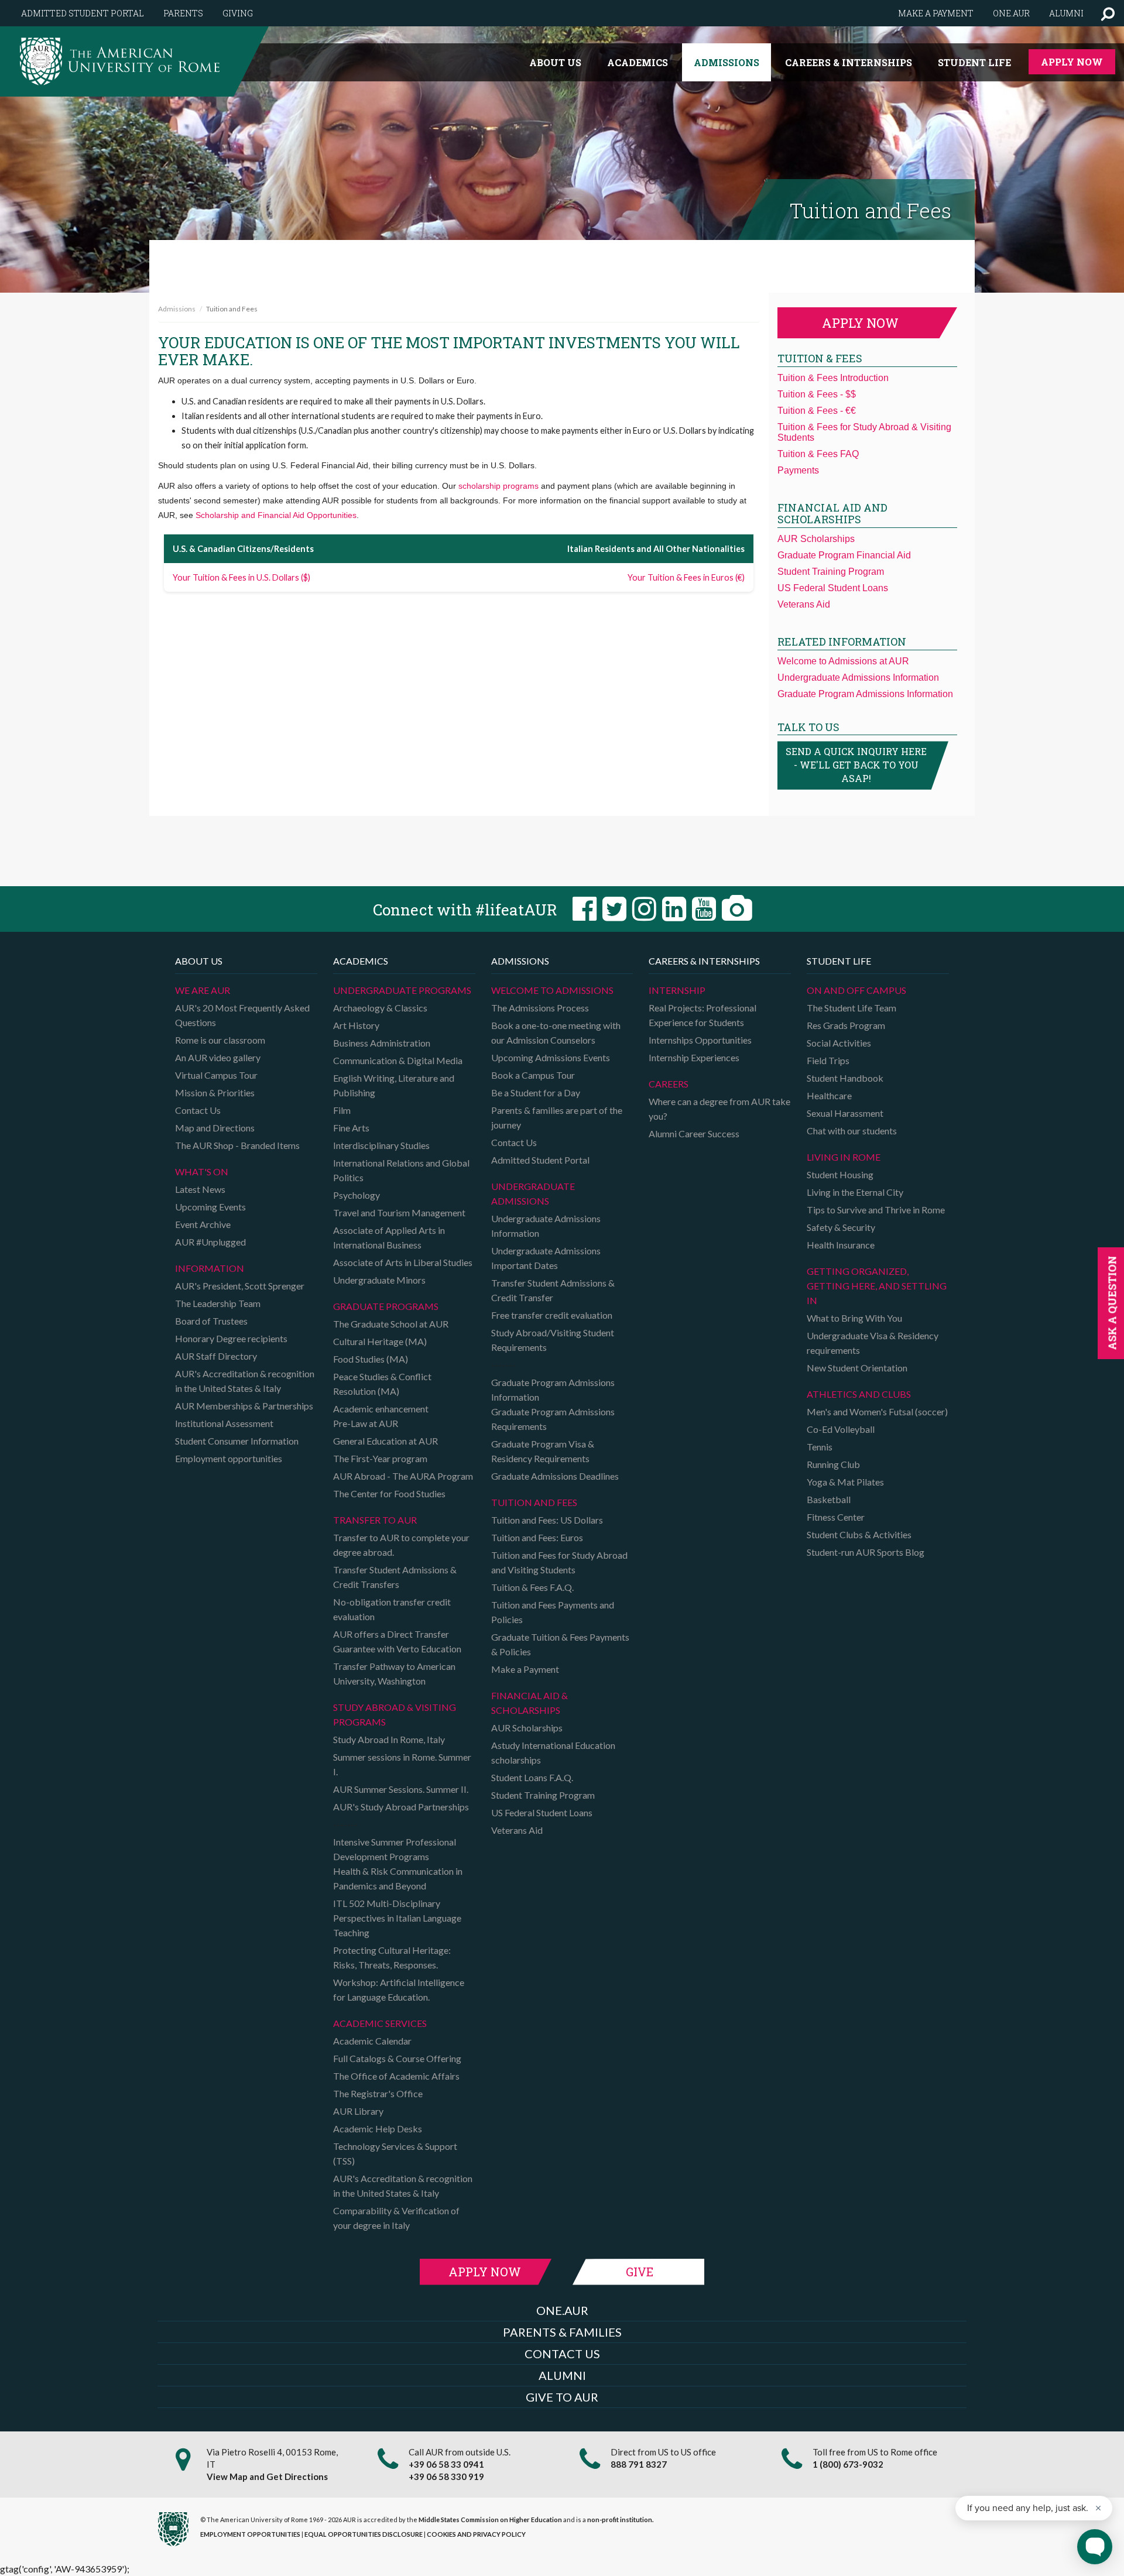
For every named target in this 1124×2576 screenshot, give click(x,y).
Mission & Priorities (215, 1093)
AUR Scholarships (816, 539)
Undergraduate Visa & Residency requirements (873, 1343)
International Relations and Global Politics (401, 1170)
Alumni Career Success (694, 1133)
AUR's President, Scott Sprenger (240, 1286)
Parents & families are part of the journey (557, 1117)
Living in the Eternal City (855, 1192)
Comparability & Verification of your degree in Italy (396, 2218)
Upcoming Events (210, 1207)
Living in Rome (844, 1157)
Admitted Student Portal (83, 13)
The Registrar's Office (378, 2093)
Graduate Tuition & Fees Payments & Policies (560, 1644)
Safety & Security (841, 1227)
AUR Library (358, 2111)
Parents (183, 13)
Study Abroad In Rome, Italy (389, 1739)
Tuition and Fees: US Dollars (547, 1520)
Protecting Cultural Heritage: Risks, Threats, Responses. (392, 1957)
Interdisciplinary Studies (381, 1145)
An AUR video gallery (218, 1057)
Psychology (357, 1195)
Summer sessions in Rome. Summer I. (402, 1764)
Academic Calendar (372, 2041)
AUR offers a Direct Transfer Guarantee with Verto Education (397, 1641)
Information (210, 1268)
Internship (677, 990)
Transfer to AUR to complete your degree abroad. (401, 1545)
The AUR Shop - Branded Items (237, 1145)
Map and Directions (215, 1128)
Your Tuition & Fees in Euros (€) (686, 577)
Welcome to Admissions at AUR (843, 661)
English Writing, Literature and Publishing (394, 1085)
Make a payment (936, 13)
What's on (202, 1172)
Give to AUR (562, 2397)
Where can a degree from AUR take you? (719, 1109)
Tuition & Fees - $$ (817, 394)
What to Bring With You (854, 1318)
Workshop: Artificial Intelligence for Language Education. (399, 1990)
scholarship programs (498, 486)
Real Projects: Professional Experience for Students (702, 1015)
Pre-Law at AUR (366, 1423)
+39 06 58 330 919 (446, 2476)
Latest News (200, 1189)
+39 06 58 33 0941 (446, 2464)
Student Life (974, 62)
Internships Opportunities (700, 1040)
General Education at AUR (385, 1441)
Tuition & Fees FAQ (818, 454)
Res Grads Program (846, 1025)
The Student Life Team (851, 1008)
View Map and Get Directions (267, 2476)
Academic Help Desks (378, 2129)
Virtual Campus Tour (216, 1075)
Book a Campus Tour (533, 1075)
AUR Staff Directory (216, 1356)
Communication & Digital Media (398, 1060)
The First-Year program (380, 1458)
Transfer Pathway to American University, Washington (394, 1673)
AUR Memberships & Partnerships (244, 1406)
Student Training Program (831, 572)
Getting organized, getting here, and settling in (877, 1286)
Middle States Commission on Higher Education (490, 2520)
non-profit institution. (620, 2520)
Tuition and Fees (534, 1502)
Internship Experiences (694, 1057)
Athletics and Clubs (859, 1394)
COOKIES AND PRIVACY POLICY (476, 2534)
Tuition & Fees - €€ (817, 411)
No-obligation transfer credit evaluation (392, 1609)
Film (342, 1110)
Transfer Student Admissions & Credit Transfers (395, 1577)
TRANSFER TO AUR (375, 1520)
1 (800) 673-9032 (848, 2464)
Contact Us (198, 1110)
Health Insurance (841, 1245)
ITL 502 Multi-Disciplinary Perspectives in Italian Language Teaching (397, 1918)
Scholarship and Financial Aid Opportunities (276, 515)
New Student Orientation (857, 1368)
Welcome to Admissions (552, 990)
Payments (798, 470)
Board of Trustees (211, 1321)
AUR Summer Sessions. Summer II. (401, 1789)
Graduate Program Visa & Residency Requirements (543, 1451)
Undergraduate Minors (379, 1280)
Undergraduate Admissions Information (858, 678)
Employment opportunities (229, 1458)
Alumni (1066, 13)
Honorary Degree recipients (231, 1338)
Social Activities (839, 1043)
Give (640, 2272)
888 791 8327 (639, 2464)
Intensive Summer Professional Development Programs (395, 1849)
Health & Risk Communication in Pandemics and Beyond (398, 1878)
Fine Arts (351, 1128)
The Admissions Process (540, 1008)
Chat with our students (852, 1131)
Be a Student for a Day (536, 1093)
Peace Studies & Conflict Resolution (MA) (382, 1384)
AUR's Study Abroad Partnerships (401, 1807)
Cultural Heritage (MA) (380, 1341)
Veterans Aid (804, 604)
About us (555, 62)
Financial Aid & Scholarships (530, 1703)
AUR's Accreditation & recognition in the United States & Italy (245, 1381)
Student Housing (840, 1174)
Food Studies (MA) (371, 1359)
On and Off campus (856, 990)
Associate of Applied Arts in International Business (389, 1237)
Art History (356, 1025)
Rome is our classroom (220, 1040)
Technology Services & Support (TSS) (395, 2153)
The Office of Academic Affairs (396, 2076)
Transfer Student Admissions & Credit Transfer (553, 1290)
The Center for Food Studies (389, 1493)
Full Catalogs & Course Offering (397, 2058)
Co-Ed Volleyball (841, 1429)
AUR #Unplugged (210, 1242)
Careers (669, 1084)
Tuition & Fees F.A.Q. (532, 1587)
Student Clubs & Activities (859, 1534)
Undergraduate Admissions (533, 1193)
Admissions (727, 62)
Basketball (829, 1499)
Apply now (860, 323)
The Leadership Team (218, 1303)
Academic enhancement (381, 1409)
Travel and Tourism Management (399, 1212)
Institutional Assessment (224, 1423)
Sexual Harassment (845, 1113)
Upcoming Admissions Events (551, 1057)
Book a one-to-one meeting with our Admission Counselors (556, 1033)
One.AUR (1011, 13)
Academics (638, 62)
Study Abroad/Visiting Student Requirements (553, 1340)
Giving (238, 13)
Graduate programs (386, 1306)
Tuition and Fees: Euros (537, 1537)
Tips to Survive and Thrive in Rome (876, 1210)
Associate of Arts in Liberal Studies (403, 1262)
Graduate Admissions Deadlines (555, 1476)
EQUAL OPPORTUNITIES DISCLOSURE (364, 2534)
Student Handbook (845, 1078)
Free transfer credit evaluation (552, 1315)
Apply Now (1072, 62)
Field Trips (828, 1060)
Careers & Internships (849, 62)
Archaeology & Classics (380, 1008)
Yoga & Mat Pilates (845, 1482)
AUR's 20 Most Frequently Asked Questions (242, 1015)
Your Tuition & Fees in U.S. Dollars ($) (241, 577)
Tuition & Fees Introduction (833, 378)
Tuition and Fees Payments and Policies (553, 1612)
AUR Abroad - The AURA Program (403, 1476)
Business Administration (382, 1043)
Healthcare (829, 1095)
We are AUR (203, 990)
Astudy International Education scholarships (553, 1752)
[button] (1108, 13)
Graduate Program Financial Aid (844, 555)
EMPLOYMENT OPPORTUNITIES (250, 2534)
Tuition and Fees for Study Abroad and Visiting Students (559, 1562)
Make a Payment (525, 1669)
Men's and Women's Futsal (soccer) (877, 1412)
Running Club (833, 1464)
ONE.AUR (562, 2310)
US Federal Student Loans (833, 588)
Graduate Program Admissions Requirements (553, 1419)
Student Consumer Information (237, 1441)
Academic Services (380, 2023)
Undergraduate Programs (402, 990)
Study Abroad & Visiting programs (395, 1714)
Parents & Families (562, 2332)
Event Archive (203, 1224)
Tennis (820, 1447)
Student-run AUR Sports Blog (866, 1552)
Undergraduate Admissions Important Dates (546, 1258)
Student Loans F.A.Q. (532, 1777)
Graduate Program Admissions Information (865, 694)
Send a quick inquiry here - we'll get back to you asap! (856, 765)
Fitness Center (836, 1517)
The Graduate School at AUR (391, 1324)
